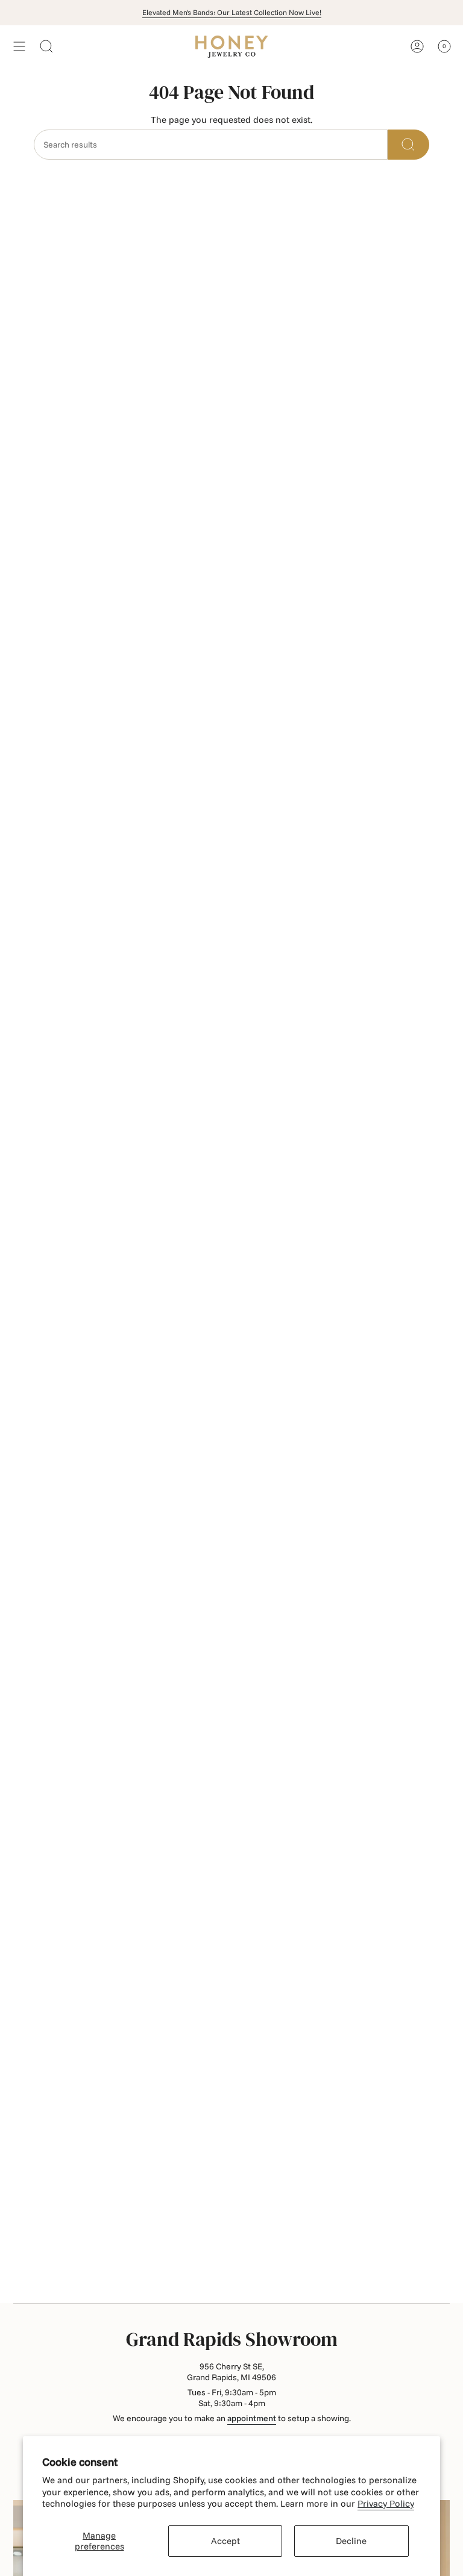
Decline (351, 2541)
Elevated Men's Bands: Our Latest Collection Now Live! (232, 12)
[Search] (408, 145)
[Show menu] (19, 46)
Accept (225, 2541)
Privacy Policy (386, 2503)
